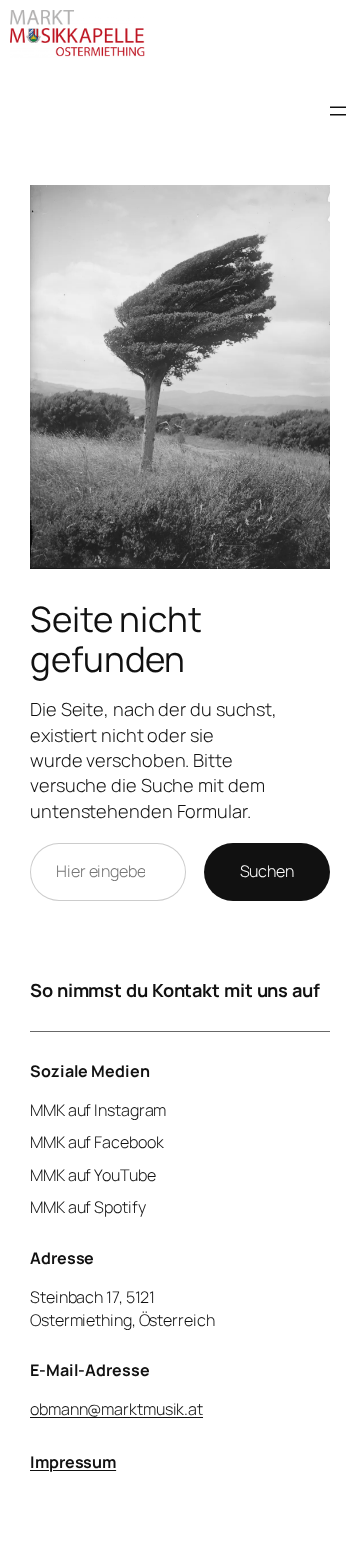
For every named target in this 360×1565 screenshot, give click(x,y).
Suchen (267, 871)
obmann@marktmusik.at (116, 1409)
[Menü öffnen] (338, 111)
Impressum (73, 1462)
